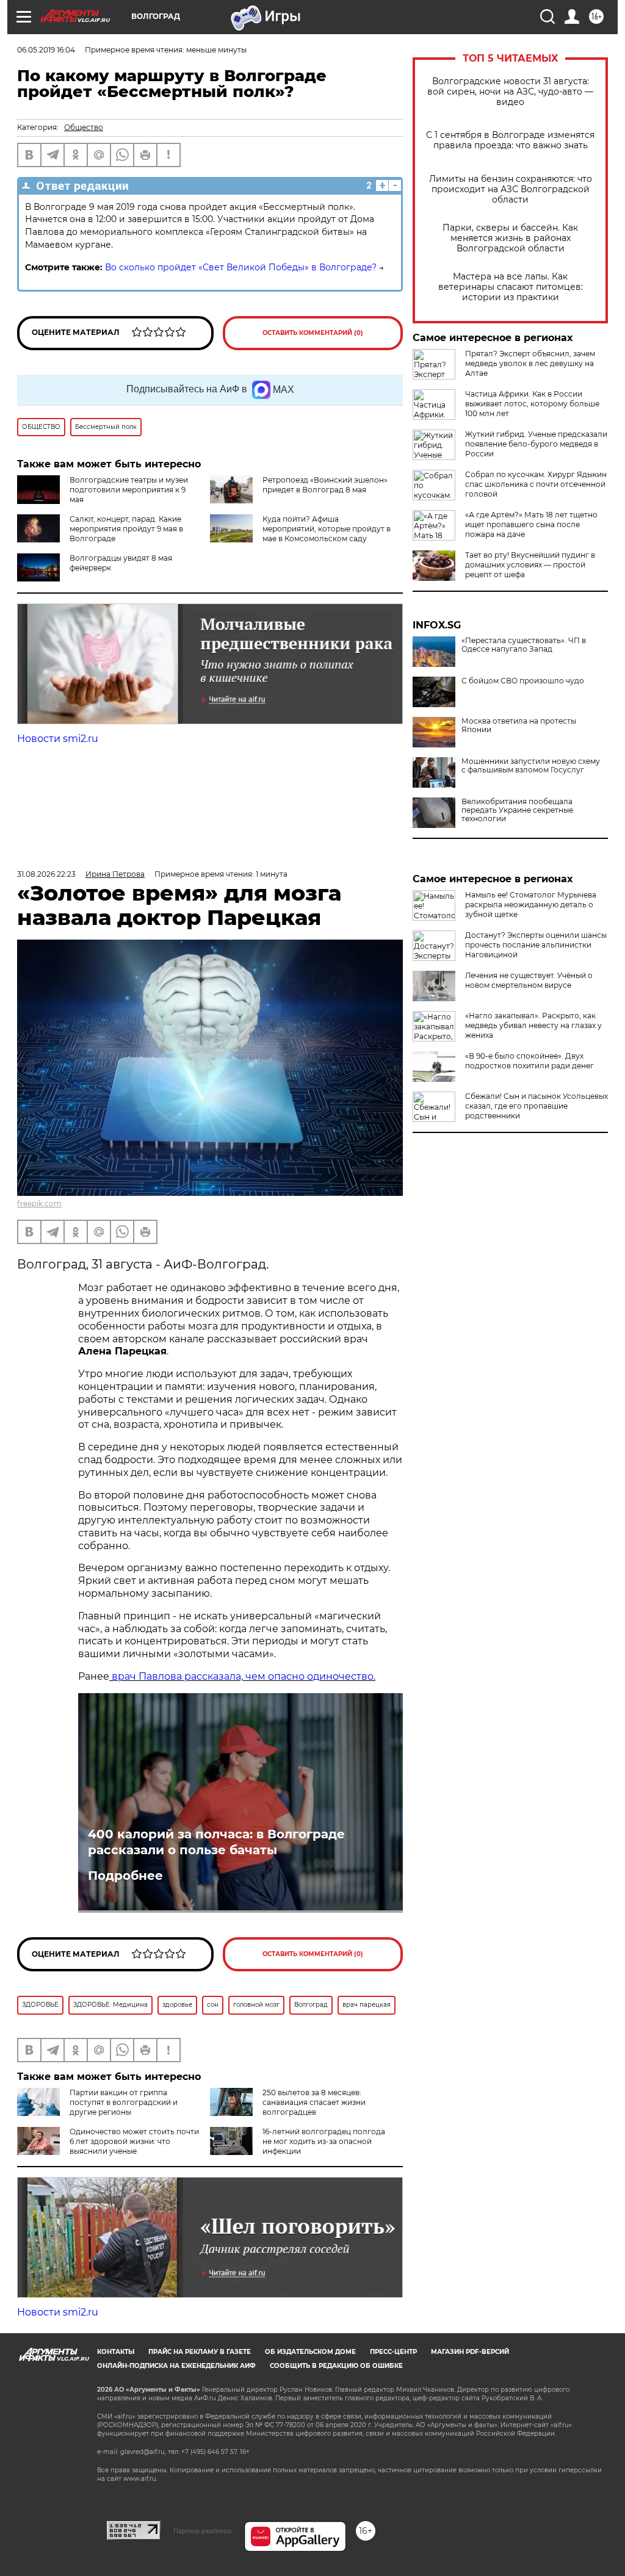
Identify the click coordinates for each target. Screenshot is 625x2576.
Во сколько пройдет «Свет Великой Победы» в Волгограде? (241, 267)
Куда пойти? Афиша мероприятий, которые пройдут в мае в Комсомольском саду (327, 529)
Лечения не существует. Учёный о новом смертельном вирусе (529, 980)
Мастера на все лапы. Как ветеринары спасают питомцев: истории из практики (511, 287)
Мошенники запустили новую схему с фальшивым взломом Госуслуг (531, 766)
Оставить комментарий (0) (313, 333)
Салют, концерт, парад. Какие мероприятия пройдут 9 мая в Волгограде (126, 529)
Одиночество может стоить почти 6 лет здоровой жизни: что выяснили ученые (134, 2141)
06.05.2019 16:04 (46, 50)
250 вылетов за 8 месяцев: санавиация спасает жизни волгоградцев (314, 2102)
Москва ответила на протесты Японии (519, 725)
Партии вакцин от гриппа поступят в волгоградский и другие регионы (124, 2102)
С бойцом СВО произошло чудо (523, 681)
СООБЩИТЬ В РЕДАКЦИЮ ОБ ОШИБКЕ (336, 2366)
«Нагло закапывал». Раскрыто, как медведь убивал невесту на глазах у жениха (533, 1025)
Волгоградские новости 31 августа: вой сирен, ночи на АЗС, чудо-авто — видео (510, 92)
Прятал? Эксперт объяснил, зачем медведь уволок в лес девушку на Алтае (530, 363)
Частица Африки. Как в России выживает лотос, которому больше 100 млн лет (532, 404)
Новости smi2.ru (58, 739)
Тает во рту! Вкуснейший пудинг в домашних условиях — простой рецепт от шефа (530, 565)
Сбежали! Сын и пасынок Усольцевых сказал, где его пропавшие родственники (536, 1106)
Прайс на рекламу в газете (200, 2352)
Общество (84, 127)
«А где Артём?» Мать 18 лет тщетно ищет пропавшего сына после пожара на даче (531, 524)
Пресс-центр (393, 2352)
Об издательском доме (310, 2352)
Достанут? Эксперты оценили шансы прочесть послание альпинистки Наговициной (536, 945)
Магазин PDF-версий (470, 2352)
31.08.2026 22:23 (46, 874)
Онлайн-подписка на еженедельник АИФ (176, 2366)
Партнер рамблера (202, 2531)
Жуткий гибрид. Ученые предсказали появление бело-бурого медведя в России (536, 444)
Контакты (116, 2352)
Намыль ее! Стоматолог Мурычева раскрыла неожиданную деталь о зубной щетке (531, 905)
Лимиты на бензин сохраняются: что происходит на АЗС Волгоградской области (511, 189)
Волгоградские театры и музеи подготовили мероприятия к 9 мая (129, 490)
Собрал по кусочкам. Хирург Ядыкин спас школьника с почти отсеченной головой (536, 484)
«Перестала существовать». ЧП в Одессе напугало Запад (524, 645)
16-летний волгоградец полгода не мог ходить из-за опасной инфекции (324, 2141)
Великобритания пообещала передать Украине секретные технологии (517, 810)
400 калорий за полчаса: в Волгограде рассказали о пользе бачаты (216, 1842)
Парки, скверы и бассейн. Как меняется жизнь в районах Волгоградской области (510, 238)
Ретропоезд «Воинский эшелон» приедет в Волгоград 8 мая (325, 485)
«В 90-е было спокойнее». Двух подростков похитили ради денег (529, 1061)
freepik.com (39, 1203)
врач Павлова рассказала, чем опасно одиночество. (242, 1676)
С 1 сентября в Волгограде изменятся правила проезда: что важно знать (510, 140)
